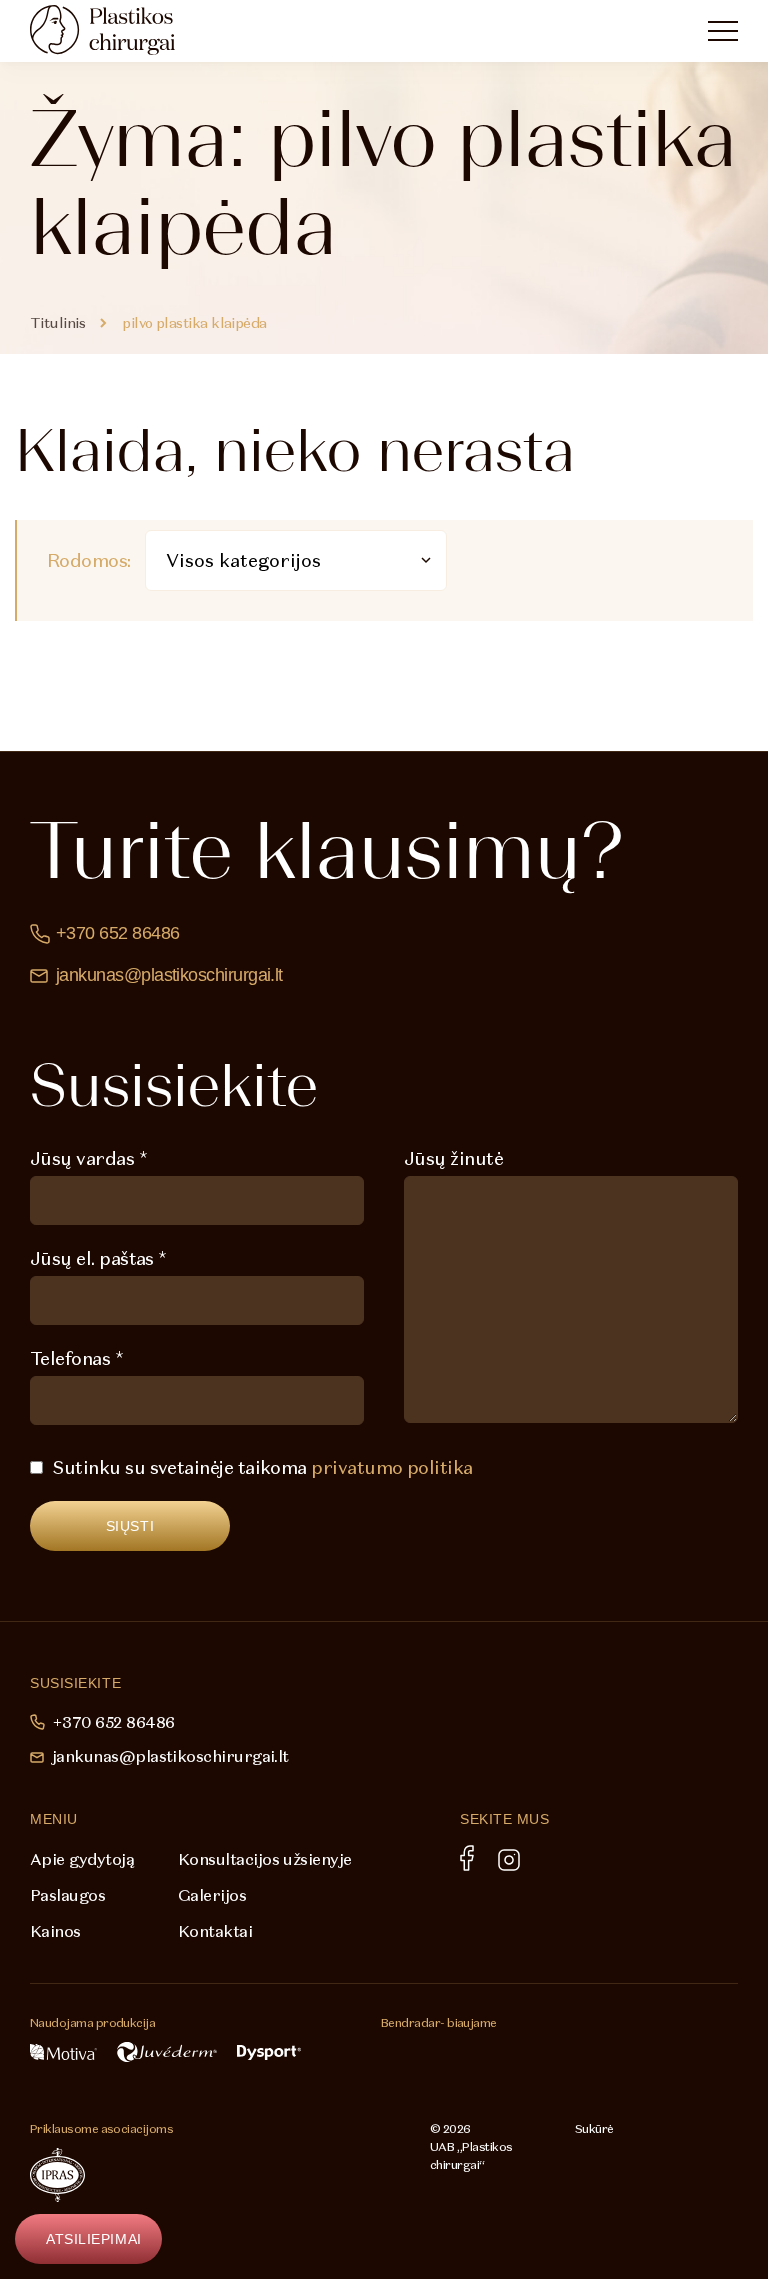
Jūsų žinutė (453, 1158)
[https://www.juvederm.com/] (167, 2052)
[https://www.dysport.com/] (269, 2052)
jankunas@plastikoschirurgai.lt (169, 975)
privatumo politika (391, 1467)
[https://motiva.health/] (63, 2052)
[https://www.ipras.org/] (57, 2175)
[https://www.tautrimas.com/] (426, 2063)
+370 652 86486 (117, 933)
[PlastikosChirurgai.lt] (120, 30)
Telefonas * (76, 1358)
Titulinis (57, 323)
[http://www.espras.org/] (131, 2175)
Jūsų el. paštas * (98, 1258)
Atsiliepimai (94, 2239)
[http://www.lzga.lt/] (203, 2175)
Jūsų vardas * (88, 1158)
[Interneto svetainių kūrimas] (616, 2156)
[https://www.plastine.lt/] (300, 2175)
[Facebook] (467, 1858)
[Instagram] (509, 1860)
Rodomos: (89, 560)
